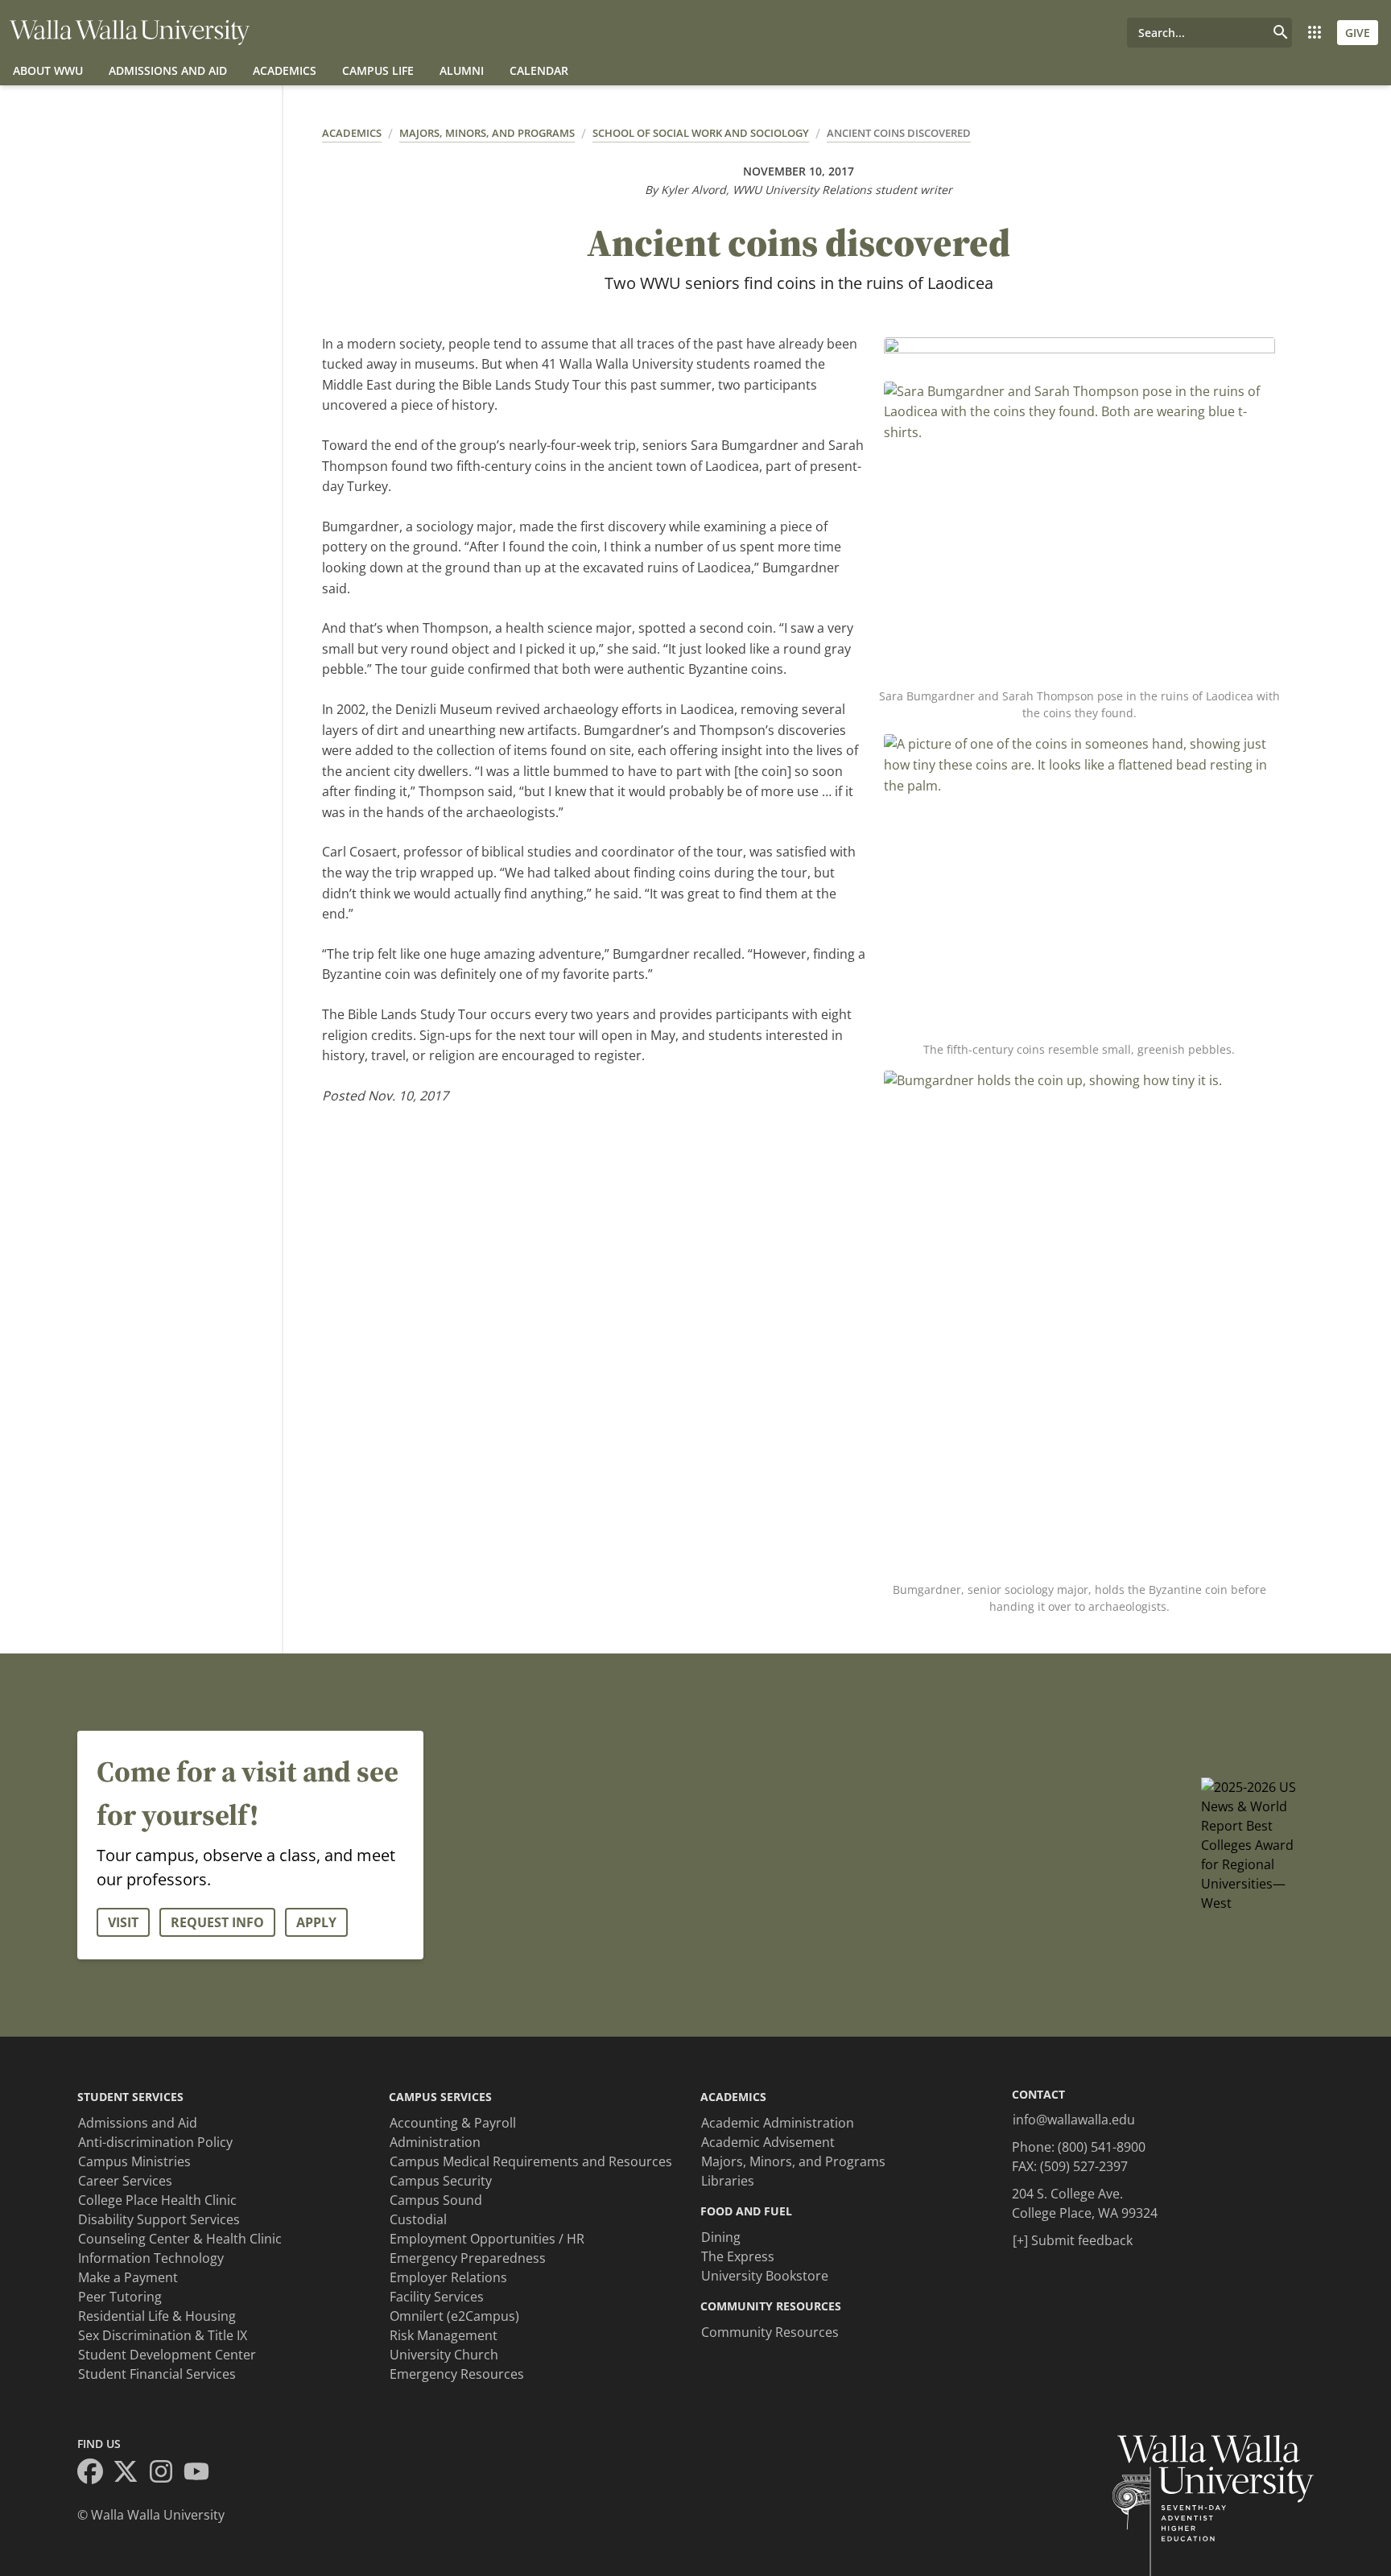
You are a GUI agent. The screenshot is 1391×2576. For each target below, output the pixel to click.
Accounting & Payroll (453, 2123)
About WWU (48, 70)
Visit (123, 1922)
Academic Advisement (768, 2142)
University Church (444, 2355)
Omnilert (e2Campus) (454, 2316)
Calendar (539, 70)
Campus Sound (436, 2200)
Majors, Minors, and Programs (487, 133)
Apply (316, 1922)
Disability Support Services (159, 2219)
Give (1358, 33)
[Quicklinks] (1315, 33)
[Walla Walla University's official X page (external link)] (130, 2474)
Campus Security (441, 2181)
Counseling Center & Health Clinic (180, 2239)
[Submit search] (1281, 33)
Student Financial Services (157, 2374)
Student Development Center (167, 2355)
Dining (721, 2237)
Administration (435, 2142)
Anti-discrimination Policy (155, 2142)
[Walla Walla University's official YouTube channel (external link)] (201, 2474)
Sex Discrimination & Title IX (163, 2335)
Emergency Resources (457, 2374)
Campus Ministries (134, 2161)
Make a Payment (128, 2277)
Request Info (217, 1922)
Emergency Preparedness (468, 2258)
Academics (285, 70)
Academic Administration (778, 2123)
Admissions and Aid (168, 70)
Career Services (125, 2181)
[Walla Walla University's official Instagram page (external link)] (166, 2474)
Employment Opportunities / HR (487, 2239)
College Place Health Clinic (157, 2200)
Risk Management (444, 2335)
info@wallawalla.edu (1074, 2120)
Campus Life (378, 70)
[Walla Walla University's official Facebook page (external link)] (95, 2474)
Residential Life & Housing (157, 2316)
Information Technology (151, 2258)
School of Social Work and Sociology (701, 133)
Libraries (728, 2181)
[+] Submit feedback (1073, 2240)
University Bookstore (765, 2276)
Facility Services (437, 2297)
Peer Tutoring (120, 2297)
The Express (738, 2256)
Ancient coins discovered (899, 133)
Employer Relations (448, 2277)
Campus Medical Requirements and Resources (531, 2161)
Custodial (418, 2219)
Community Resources (770, 2332)
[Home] (130, 33)
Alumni (462, 70)
